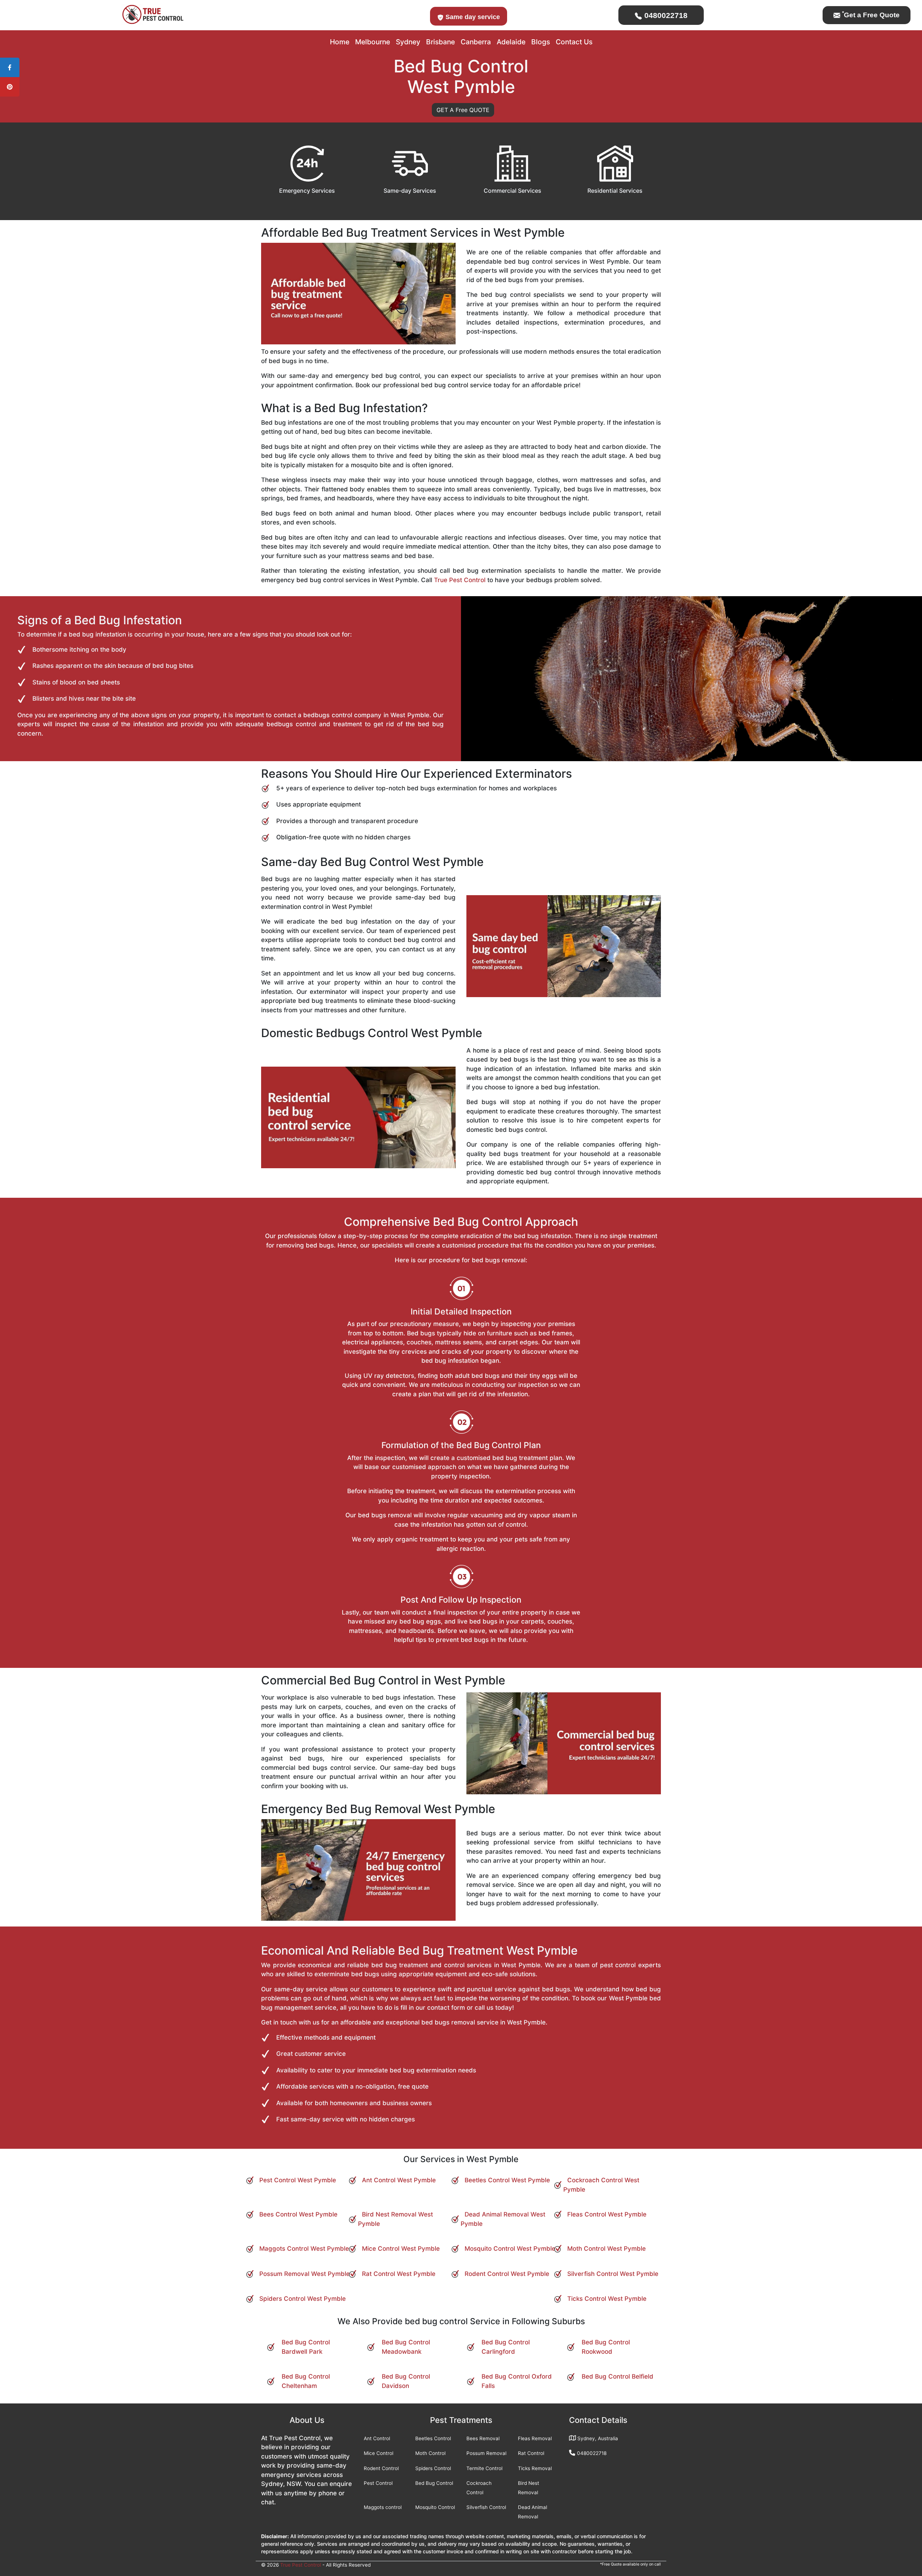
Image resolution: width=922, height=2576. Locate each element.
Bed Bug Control (434, 2483)
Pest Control (378, 2483)
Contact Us (574, 42)
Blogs (541, 42)
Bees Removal (483, 2438)
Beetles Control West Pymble (507, 2180)
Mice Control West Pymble (401, 2249)
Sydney (408, 42)
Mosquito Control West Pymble (510, 2249)
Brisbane (440, 42)
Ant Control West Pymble (399, 2180)
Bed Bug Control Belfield (617, 2376)
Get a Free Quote (871, 15)
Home (340, 42)
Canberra (476, 42)
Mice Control (379, 2453)
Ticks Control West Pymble (607, 2299)
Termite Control (484, 2468)
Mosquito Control (435, 2507)
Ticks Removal (535, 2468)
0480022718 (665, 15)
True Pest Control (460, 580)
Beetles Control (433, 2438)
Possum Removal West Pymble (305, 2274)
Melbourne (373, 42)
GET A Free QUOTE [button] (463, 110)
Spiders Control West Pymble (303, 2299)
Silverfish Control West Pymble (613, 2274)
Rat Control (531, 2453)
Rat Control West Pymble (399, 2274)
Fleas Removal (535, 2438)
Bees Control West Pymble (298, 2214)
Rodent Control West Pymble (507, 2274)
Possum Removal (486, 2453)
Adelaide (511, 42)
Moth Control (430, 2453)
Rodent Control (381, 2468)
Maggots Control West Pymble (304, 2249)
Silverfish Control (486, 2507)
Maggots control (383, 2507)
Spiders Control (433, 2468)
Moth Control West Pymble (607, 2249)
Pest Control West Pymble (298, 2180)
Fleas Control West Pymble (607, 2214)
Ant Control (377, 2438)
